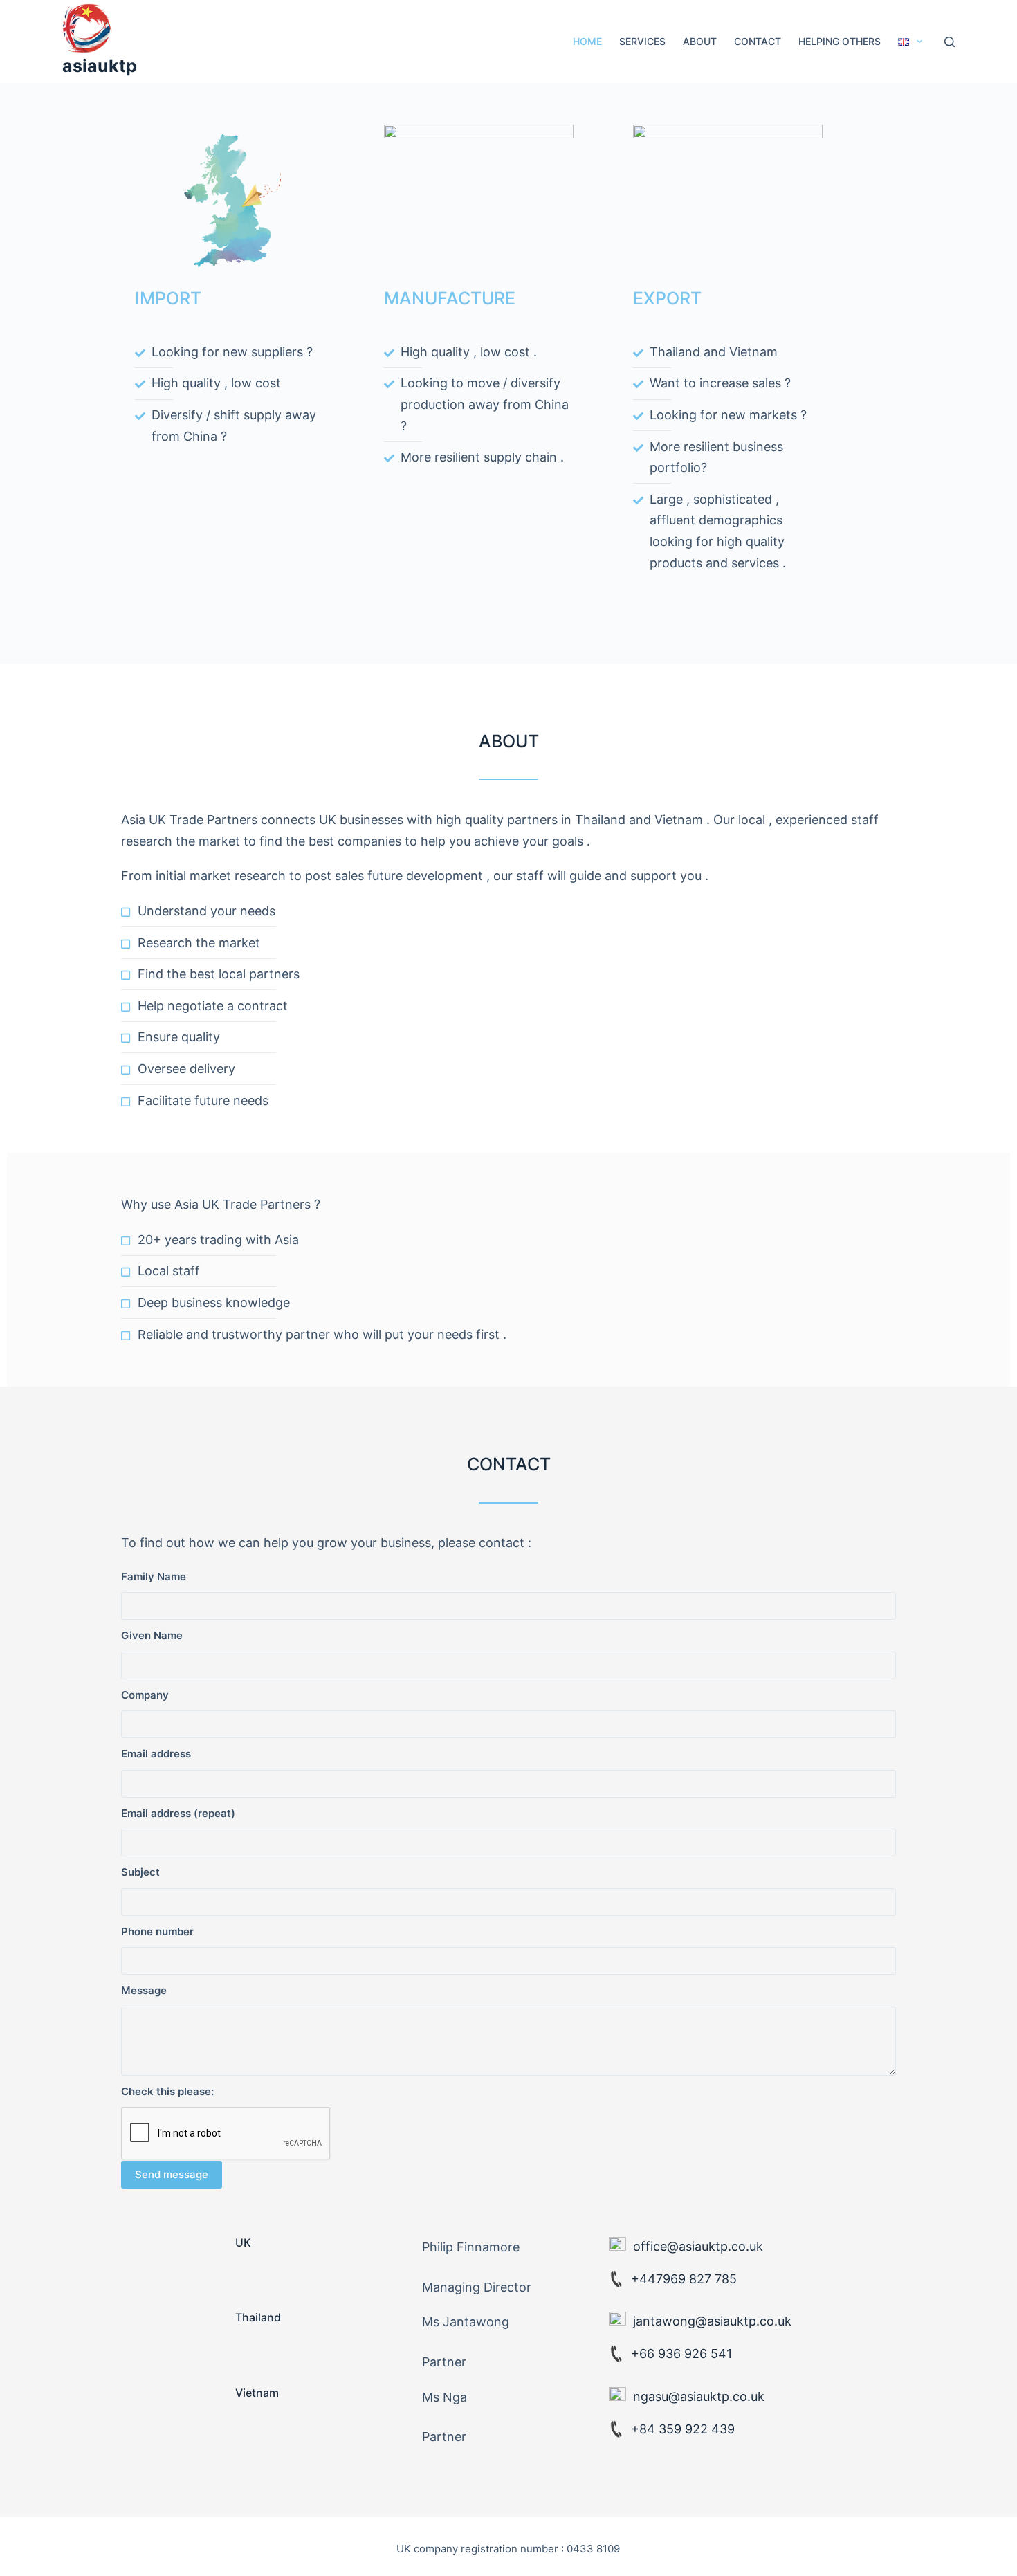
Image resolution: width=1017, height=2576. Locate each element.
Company (145, 1695)
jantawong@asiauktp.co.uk (712, 2321)
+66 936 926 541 (681, 2354)
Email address (156, 1754)
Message (144, 1990)
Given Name (152, 1635)
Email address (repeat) (178, 1813)
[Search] (950, 42)
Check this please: (167, 2091)
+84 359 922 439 (683, 2429)
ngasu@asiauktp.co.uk (699, 2396)
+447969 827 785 (684, 2279)
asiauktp (100, 66)
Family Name (154, 1577)
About (700, 41)
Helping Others (840, 41)
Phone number (157, 1931)
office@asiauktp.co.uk (698, 2246)
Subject (140, 1872)
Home (587, 41)
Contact (758, 41)
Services (642, 41)
